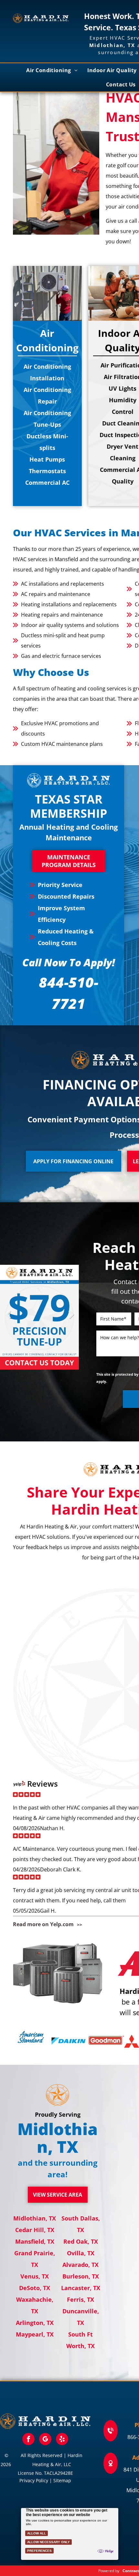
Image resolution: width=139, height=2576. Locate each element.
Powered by (109, 2571)
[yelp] (62, 2440)
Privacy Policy (34, 2480)
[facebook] (28, 2440)
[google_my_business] (45, 2440)
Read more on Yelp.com (43, 1924)
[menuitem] (52, 70)
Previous (8, 1319)
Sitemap (62, 2480)
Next (71, 1319)
